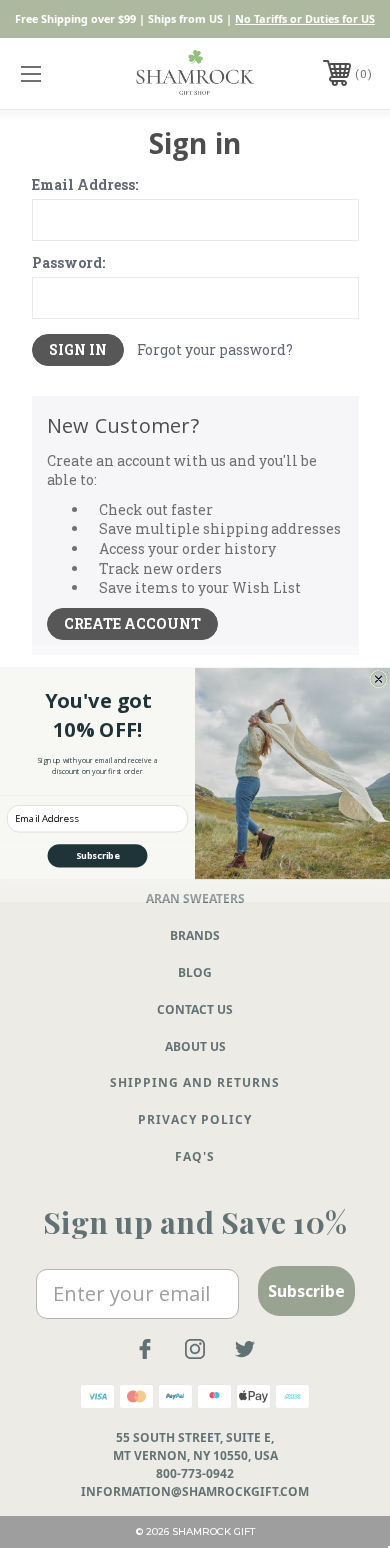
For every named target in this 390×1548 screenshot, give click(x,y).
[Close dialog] (378, 679)
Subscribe (98, 856)
